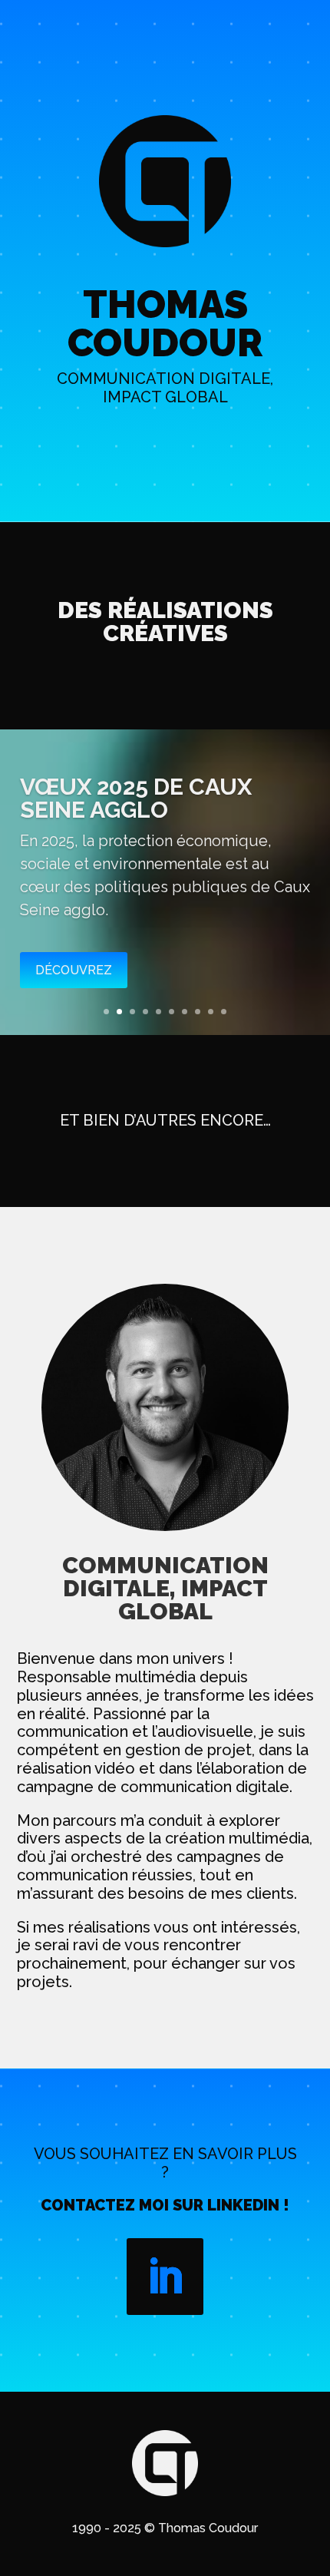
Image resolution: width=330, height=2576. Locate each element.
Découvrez (74, 970)
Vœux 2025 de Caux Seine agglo (136, 798)
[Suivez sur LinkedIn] (165, 2277)
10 (224, 1012)
